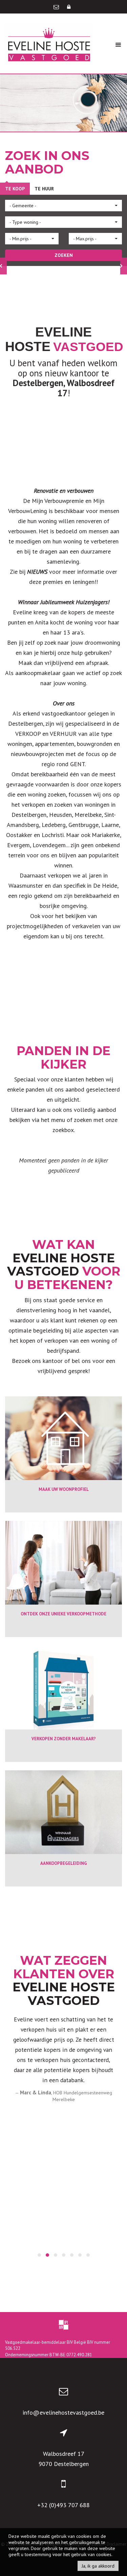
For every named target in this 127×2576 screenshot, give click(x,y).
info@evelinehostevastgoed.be (63, 2412)
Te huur (44, 189)
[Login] (69, 7)
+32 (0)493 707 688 (63, 2505)
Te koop (15, 189)
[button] (63, 206)
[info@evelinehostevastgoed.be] (57, 7)
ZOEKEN (64, 255)
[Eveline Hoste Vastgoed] (49, 44)
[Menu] (118, 44)
